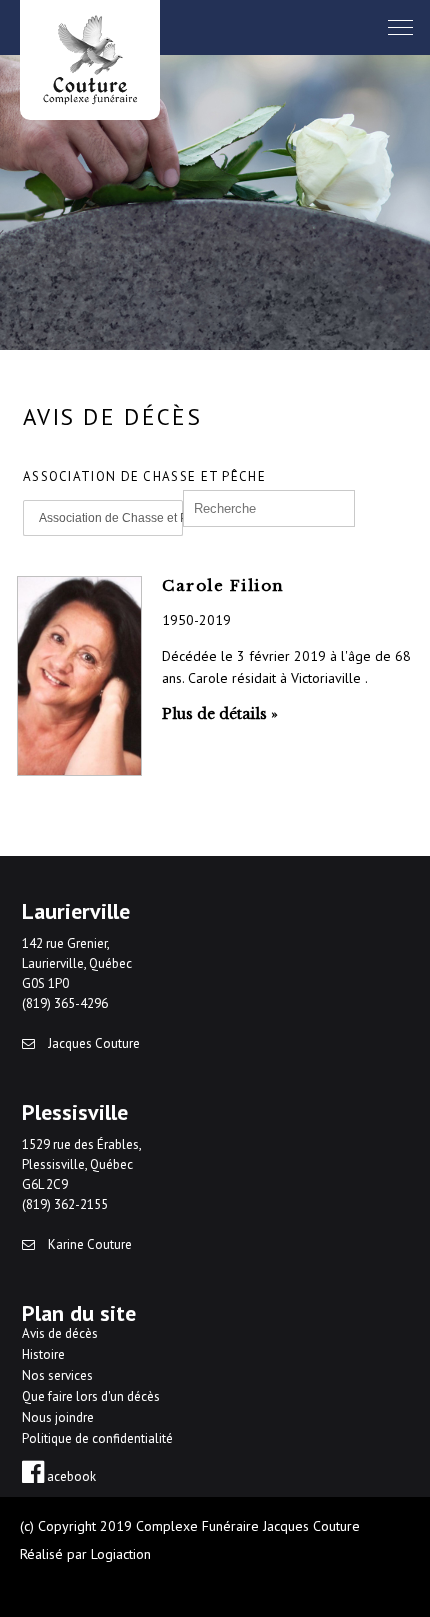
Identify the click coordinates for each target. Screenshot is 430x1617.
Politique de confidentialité (97, 1438)
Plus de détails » (220, 714)
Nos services (57, 1375)
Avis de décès (60, 1333)
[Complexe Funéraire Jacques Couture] (90, 60)
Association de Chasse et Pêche (111, 518)
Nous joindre (58, 1417)
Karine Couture (88, 1244)
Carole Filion (223, 585)
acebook (70, 1476)
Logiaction (121, 1554)
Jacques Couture (92, 1043)
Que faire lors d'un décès (91, 1396)
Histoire (43, 1354)
